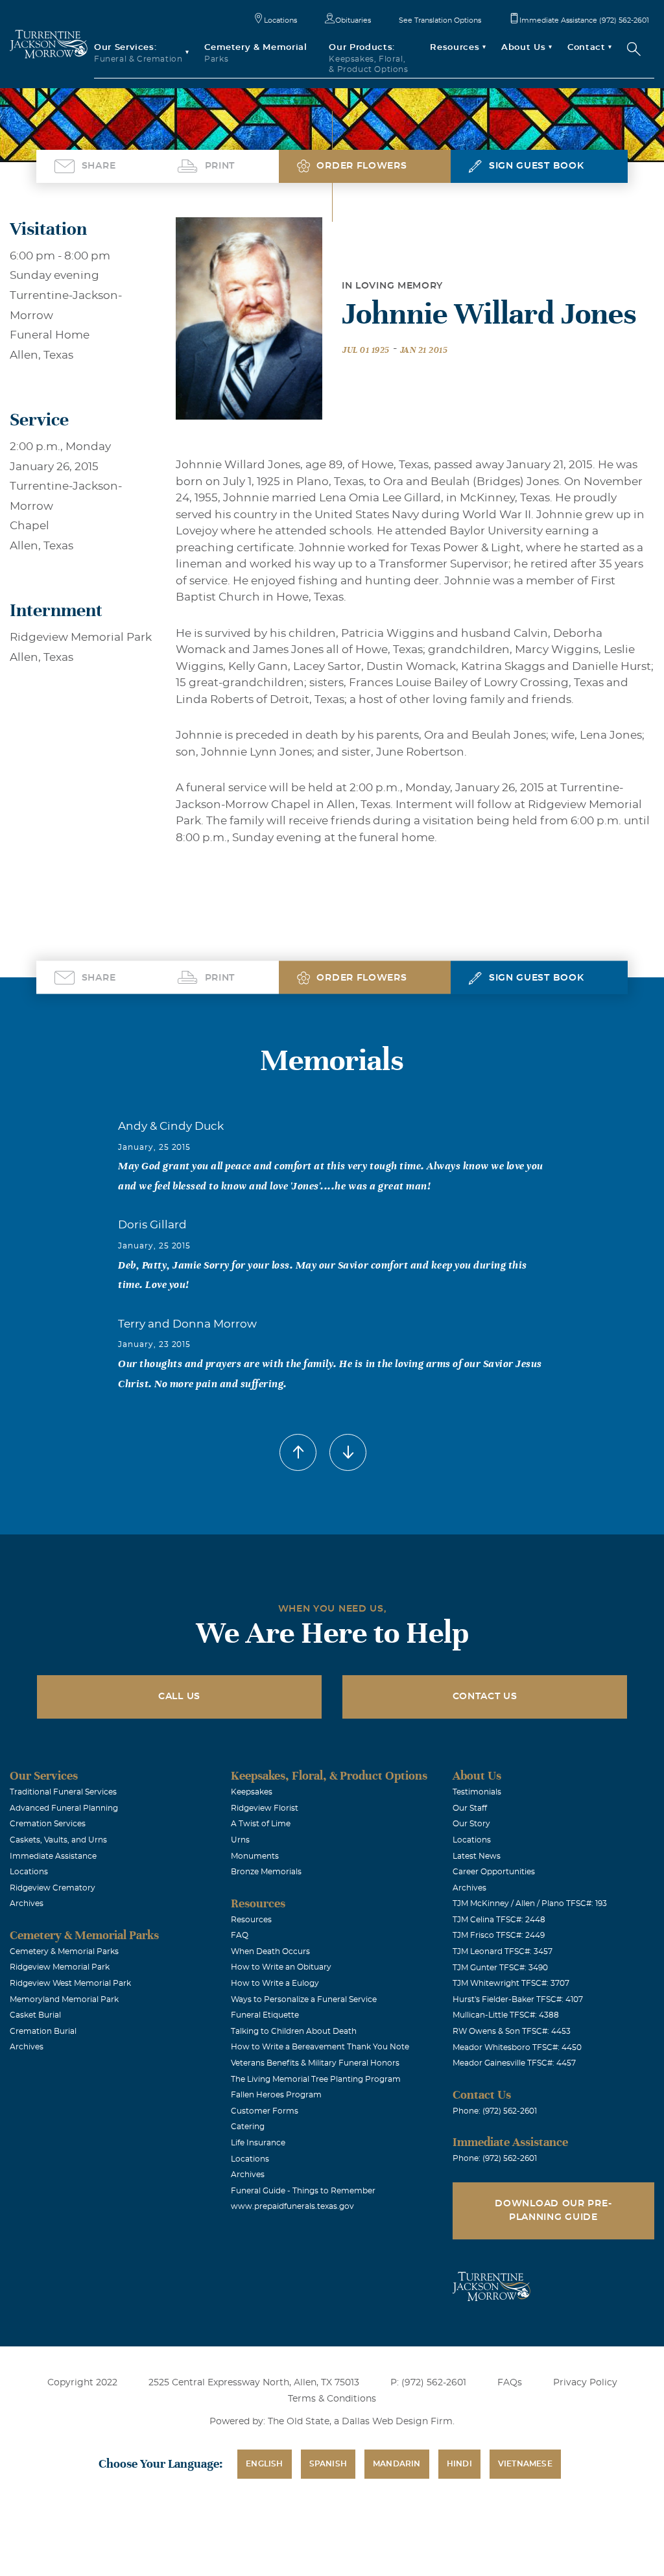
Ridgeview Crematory (53, 1888)
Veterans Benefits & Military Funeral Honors (315, 2063)
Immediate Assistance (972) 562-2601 (584, 20)
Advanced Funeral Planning (64, 1808)
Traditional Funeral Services (63, 1792)
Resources (251, 1920)
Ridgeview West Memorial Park (70, 1983)
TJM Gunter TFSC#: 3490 (500, 1968)
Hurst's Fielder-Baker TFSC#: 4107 (518, 1999)
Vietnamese (525, 2464)
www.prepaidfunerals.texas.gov (292, 2206)
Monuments (255, 1856)
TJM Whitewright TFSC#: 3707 (511, 1983)
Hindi (459, 2464)
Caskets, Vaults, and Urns (58, 1840)
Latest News (477, 1856)
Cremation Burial (43, 2031)
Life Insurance (258, 2143)
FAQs (510, 2383)
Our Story (471, 1824)
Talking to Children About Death (294, 2031)
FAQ (240, 1935)
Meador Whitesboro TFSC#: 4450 (517, 2047)
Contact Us (485, 1697)
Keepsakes (252, 1792)
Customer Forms (265, 2111)
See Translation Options (440, 20)
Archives (27, 1903)
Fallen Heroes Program (276, 2095)
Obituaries (353, 20)
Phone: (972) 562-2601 (495, 2111)
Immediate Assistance (53, 1856)
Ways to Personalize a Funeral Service (304, 1999)
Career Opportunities (494, 1872)
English (264, 2464)
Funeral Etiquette (265, 2015)
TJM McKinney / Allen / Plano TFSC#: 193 (530, 1903)
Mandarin (397, 2464)
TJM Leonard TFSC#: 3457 (503, 1951)
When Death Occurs (270, 1951)
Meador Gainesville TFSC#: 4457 (514, 2063)
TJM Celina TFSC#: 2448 (499, 1920)
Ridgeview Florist (265, 1808)
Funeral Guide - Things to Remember (303, 2191)
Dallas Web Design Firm (397, 2422)
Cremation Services (48, 1824)
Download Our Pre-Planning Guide (553, 2211)
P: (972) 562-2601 (428, 2383)
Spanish (328, 2464)
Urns (240, 1840)
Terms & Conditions (332, 2399)
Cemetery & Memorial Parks (64, 1951)
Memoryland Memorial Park (64, 1999)
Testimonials (477, 1792)
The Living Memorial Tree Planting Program (316, 2079)
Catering (248, 2127)
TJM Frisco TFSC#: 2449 (499, 1935)
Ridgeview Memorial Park (60, 1967)
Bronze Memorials (266, 1872)
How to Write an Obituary (281, 1967)
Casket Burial (35, 2015)
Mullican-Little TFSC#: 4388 (506, 2015)
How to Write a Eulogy (275, 1983)
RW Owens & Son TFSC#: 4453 (512, 2031)
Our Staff (470, 1808)
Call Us (179, 1697)
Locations (280, 20)
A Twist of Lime (261, 1824)
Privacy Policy (585, 2383)
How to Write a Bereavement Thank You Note (320, 2047)
